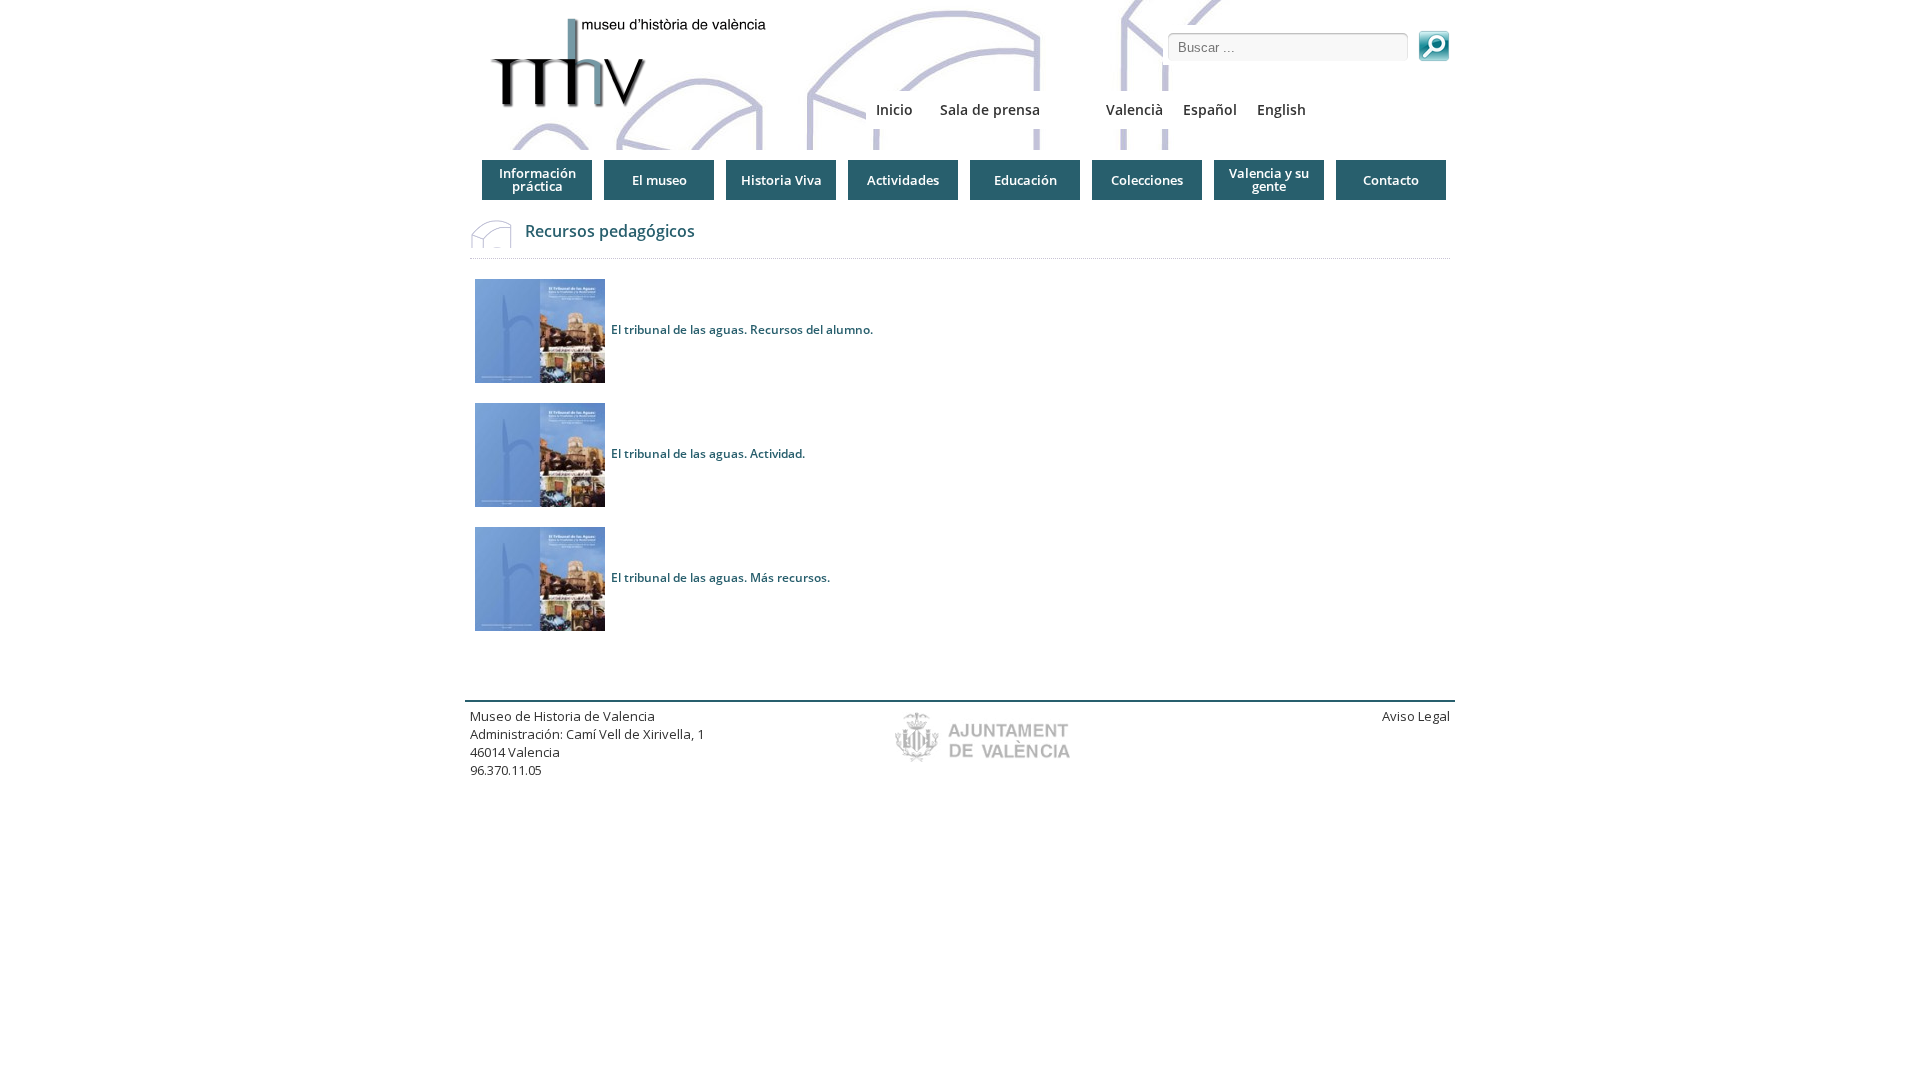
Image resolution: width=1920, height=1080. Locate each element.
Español (1210, 109)
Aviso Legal (1416, 716)
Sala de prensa (990, 109)
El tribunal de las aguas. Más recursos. (720, 577)
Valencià (1134, 109)
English (1281, 109)
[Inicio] (636, 62)
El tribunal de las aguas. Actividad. (708, 453)
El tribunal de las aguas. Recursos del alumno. (743, 329)
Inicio (894, 109)
